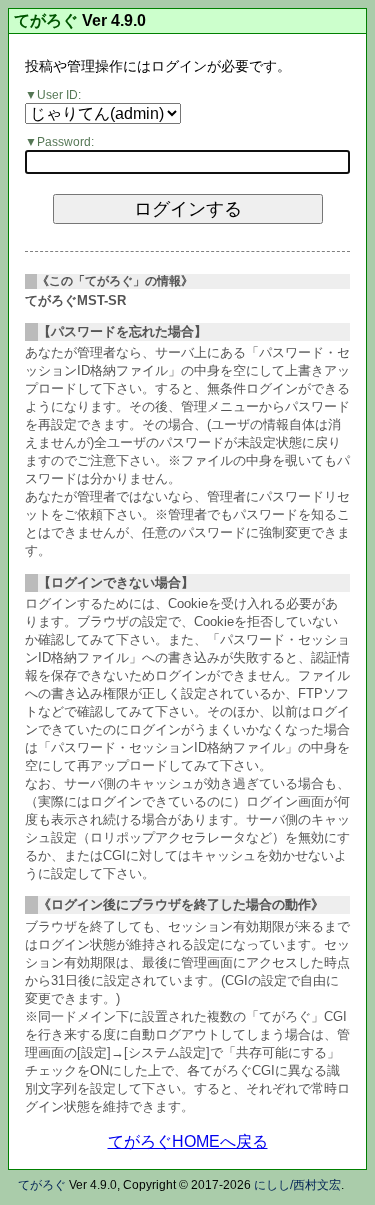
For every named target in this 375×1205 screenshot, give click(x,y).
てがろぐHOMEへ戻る (188, 1141)
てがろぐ (46, 21)
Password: (65, 142)
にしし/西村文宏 (297, 1185)
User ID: (59, 95)
